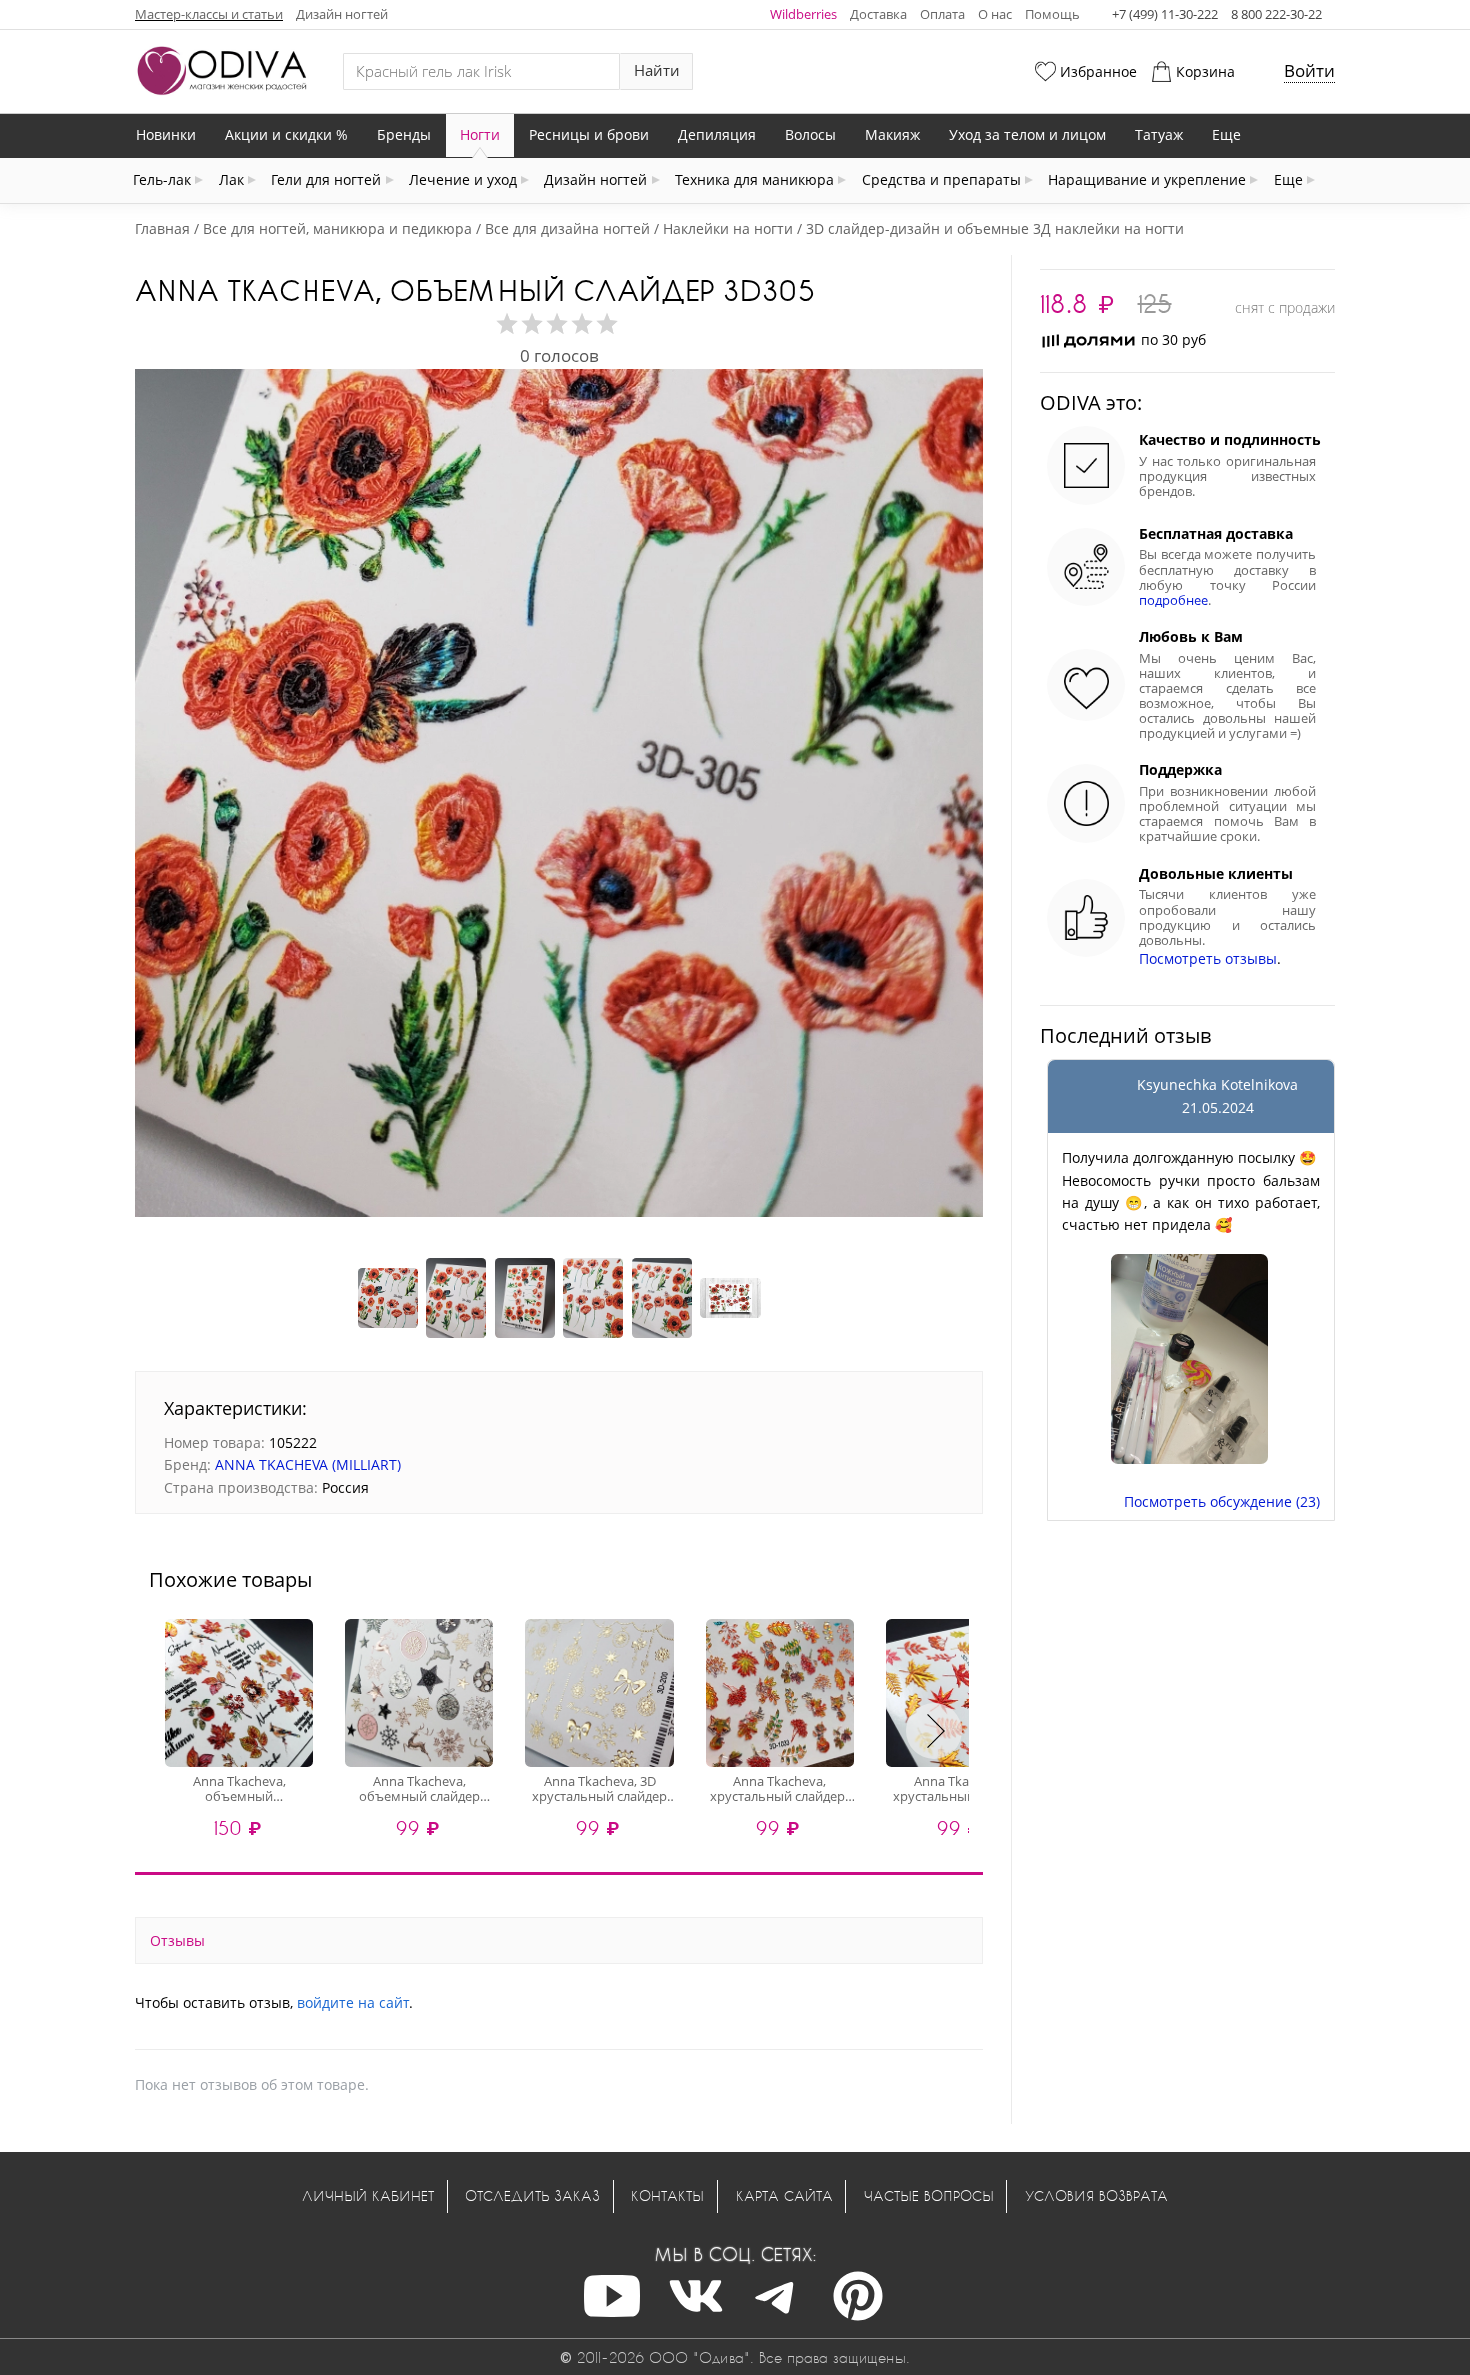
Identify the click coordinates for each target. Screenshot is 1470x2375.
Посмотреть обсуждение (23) (1222, 1501)
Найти (657, 70)
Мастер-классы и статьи (209, 14)
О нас (995, 14)
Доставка (878, 14)
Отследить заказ (532, 2195)
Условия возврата (1096, 2195)
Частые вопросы (929, 2195)
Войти (1309, 70)
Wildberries (803, 14)
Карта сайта (784, 2195)
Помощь (1052, 14)
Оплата (942, 14)
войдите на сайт (353, 2002)
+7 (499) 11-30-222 (1165, 14)
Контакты (667, 2195)
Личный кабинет (368, 2195)
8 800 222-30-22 (1276, 14)
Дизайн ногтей (342, 14)
